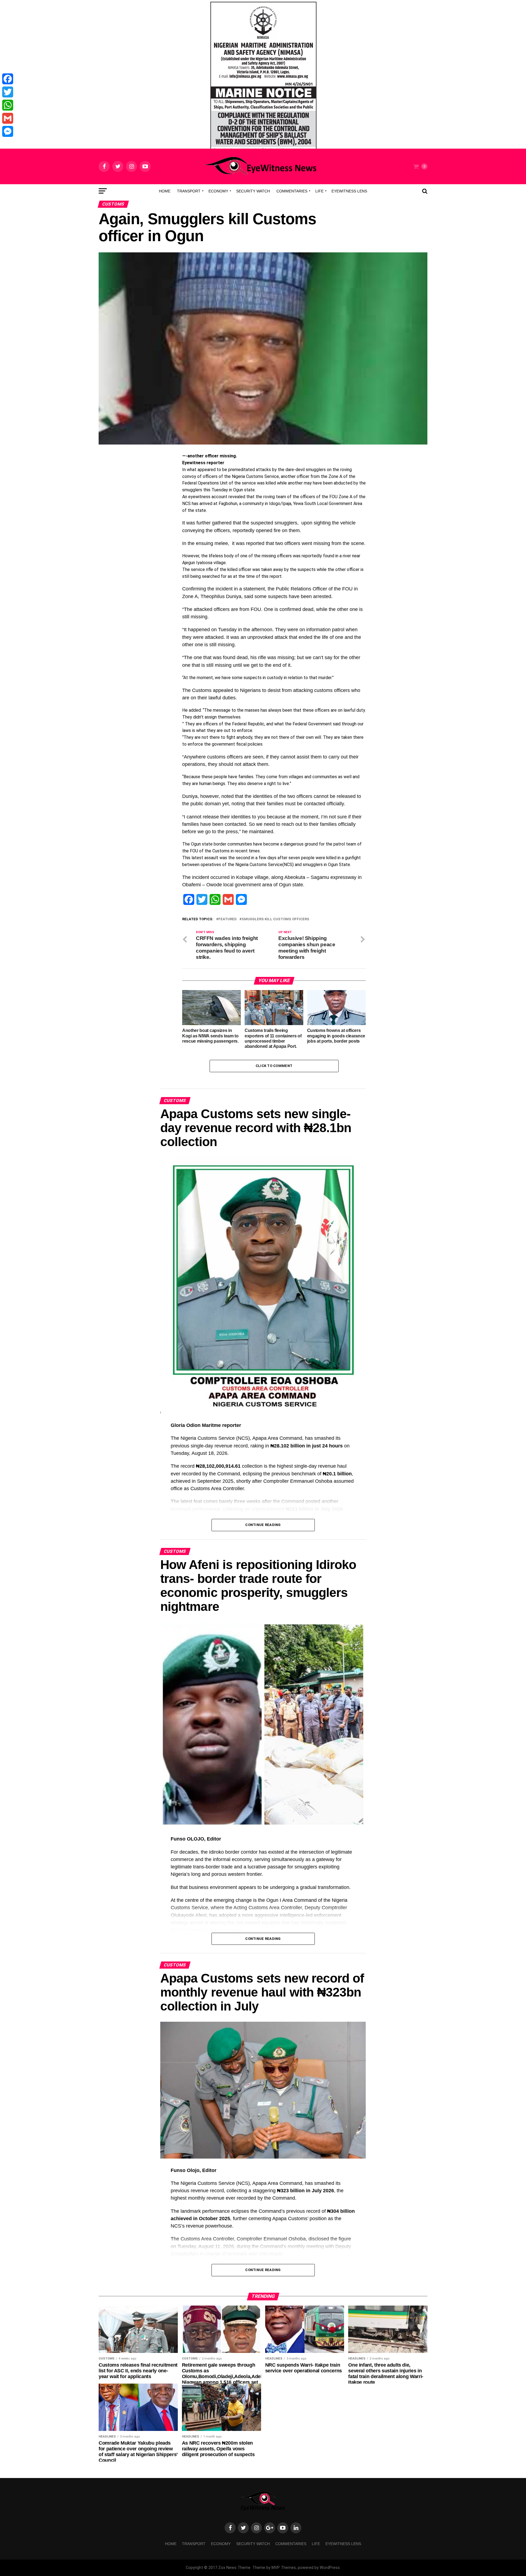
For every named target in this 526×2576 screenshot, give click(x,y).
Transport (189, 191)
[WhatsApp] (8, 105)
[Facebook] (8, 79)
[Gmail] (8, 118)
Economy (218, 191)
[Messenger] (8, 131)
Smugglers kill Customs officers (275, 919)
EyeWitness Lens (349, 191)
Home (165, 191)
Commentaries (292, 191)
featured (228, 919)
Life (319, 191)
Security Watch (253, 191)
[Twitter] (8, 92)
